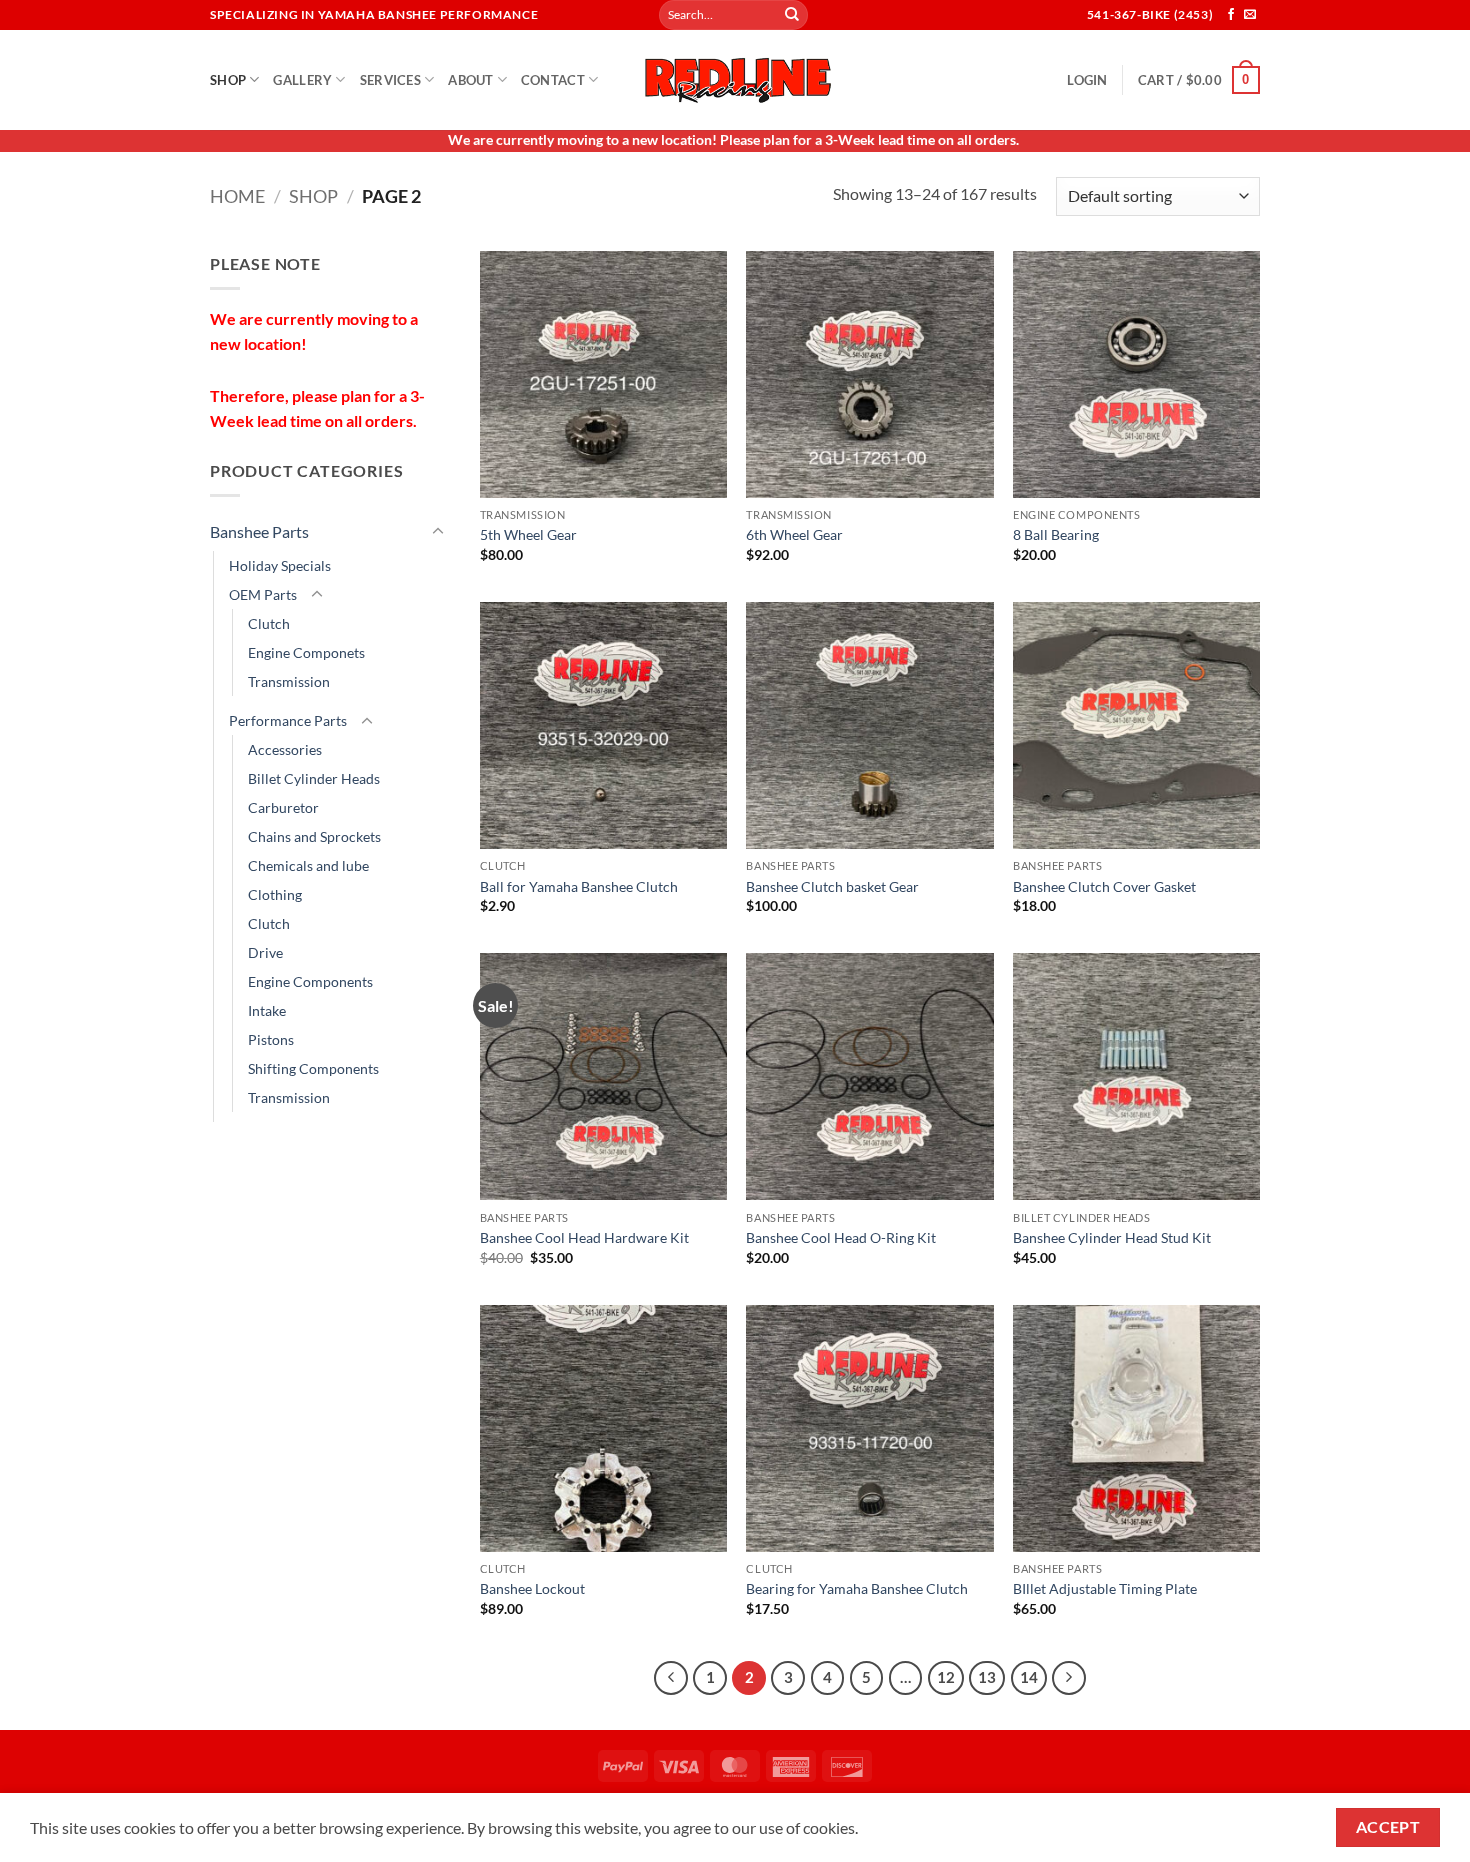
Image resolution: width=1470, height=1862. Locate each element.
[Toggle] (438, 532)
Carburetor (283, 807)
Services (390, 80)
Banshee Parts (259, 531)
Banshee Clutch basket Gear (832, 886)
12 (946, 1677)
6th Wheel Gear (794, 534)
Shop (228, 80)
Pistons (271, 1039)
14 (1029, 1677)
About (470, 80)
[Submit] (792, 15)
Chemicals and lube (308, 865)
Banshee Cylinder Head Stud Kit (1112, 1237)
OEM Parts (263, 594)
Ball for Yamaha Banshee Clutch (579, 886)
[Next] (1069, 1678)
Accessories (285, 749)
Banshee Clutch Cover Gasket (1104, 886)
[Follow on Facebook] (1231, 15)
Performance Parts (288, 720)
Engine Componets (306, 652)
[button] (1087, 80)
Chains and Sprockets (314, 836)
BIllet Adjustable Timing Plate (1105, 1588)
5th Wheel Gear (528, 534)
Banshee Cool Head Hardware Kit (584, 1237)
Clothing (275, 894)
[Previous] (671, 1678)
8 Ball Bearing (1056, 534)
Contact (553, 80)
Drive (265, 952)
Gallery (302, 80)
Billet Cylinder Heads (314, 778)
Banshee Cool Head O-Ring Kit (841, 1237)
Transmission (289, 681)
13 (987, 1677)
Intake (267, 1010)
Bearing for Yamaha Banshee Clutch (857, 1588)
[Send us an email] (1250, 15)
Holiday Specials (280, 565)
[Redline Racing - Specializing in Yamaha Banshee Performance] (735, 79)
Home (237, 196)
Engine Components (310, 981)
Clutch (269, 623)
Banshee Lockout (532, 1588)
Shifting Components (313, 1068)
